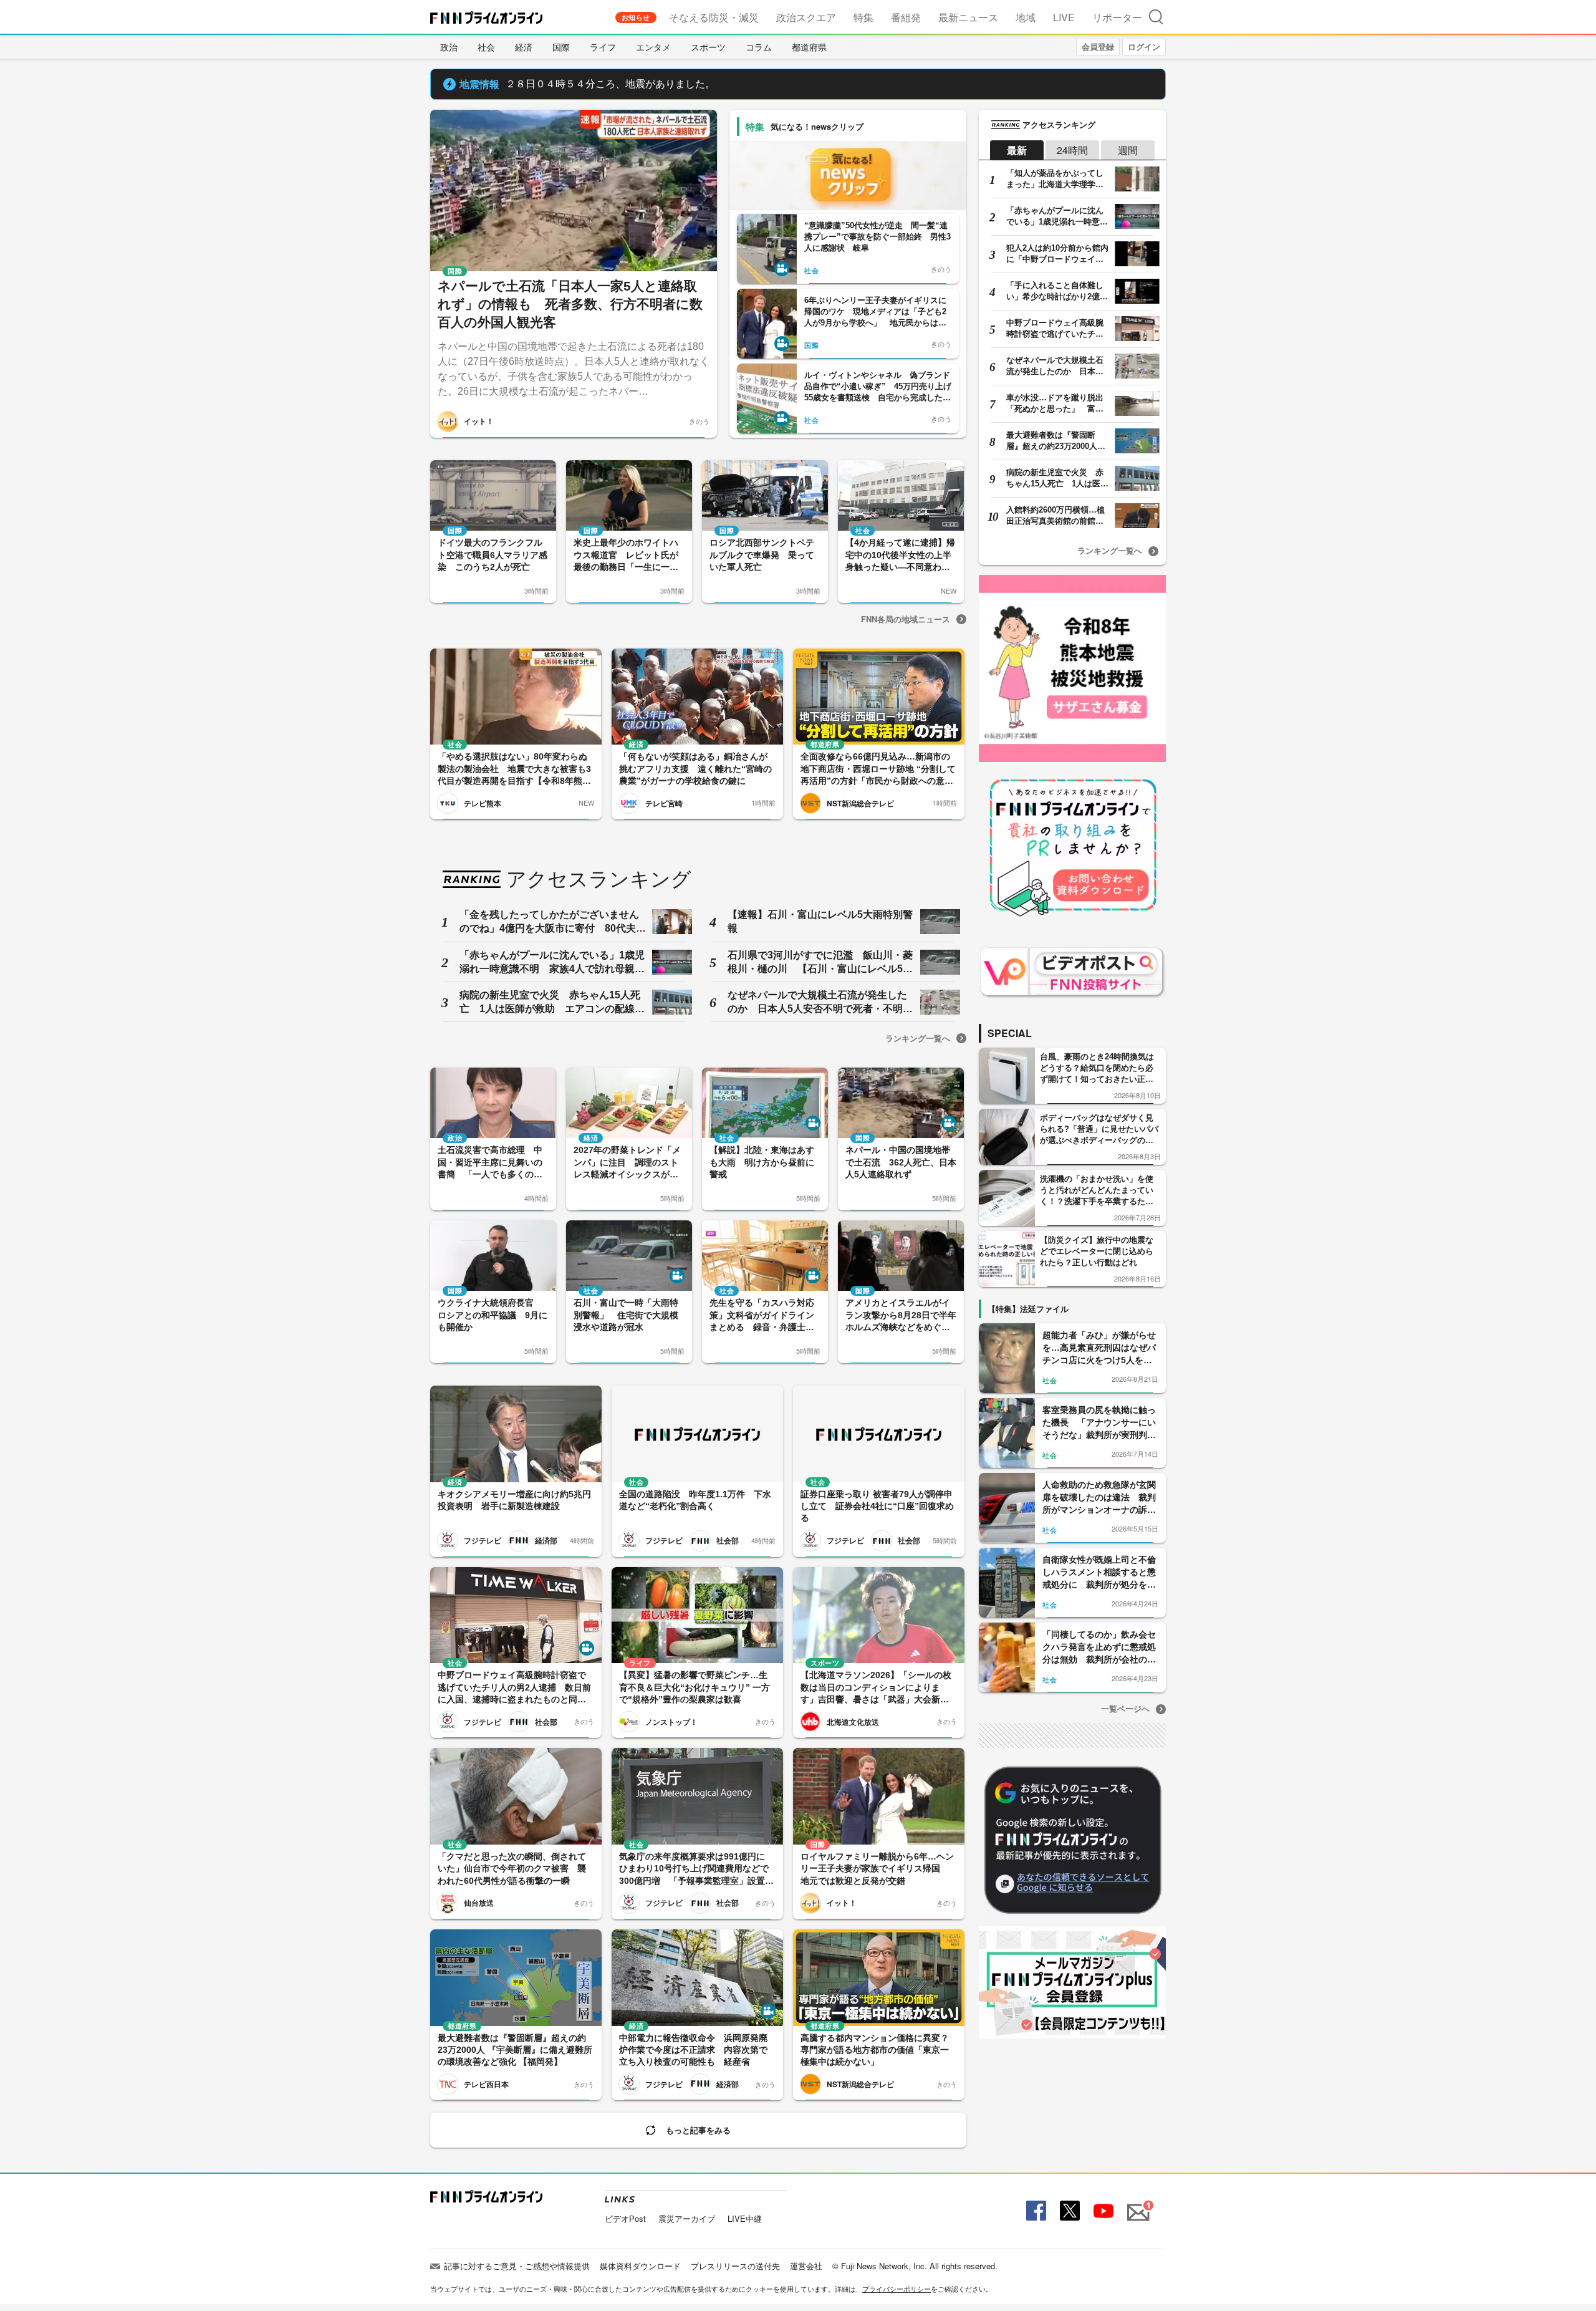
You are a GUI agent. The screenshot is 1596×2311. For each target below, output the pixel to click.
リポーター (1117, 17)
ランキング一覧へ (918, 1038)
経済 (524, 47)
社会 (486, 47)
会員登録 (1098, 46)
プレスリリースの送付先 (735, 2266)
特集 (863, 17)
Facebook (1035, 2211)
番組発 (906, 17)
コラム (759, 47)
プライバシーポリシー (897, 2289)
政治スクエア (806, 17)
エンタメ (653, 47)
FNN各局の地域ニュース (906, 619)
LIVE (1064, 17)
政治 (449, 47)
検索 (1156, 17)
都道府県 (809, 47)
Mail (1137, 2205)
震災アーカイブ (687, 2218)
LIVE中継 (745, 2218)
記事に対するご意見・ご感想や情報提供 (517, 2266)
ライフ (603, 47)
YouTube (1102, 2211)
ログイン (1144, 46)
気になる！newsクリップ (817, 126)
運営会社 (806, 2266)
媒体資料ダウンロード (640, 2266)
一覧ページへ (1125, 1708)
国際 (561, 47)
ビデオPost (625, 2218)
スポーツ (708, 47)
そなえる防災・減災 (714, 17)
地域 (1026, 17)
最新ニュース (968, 17)
